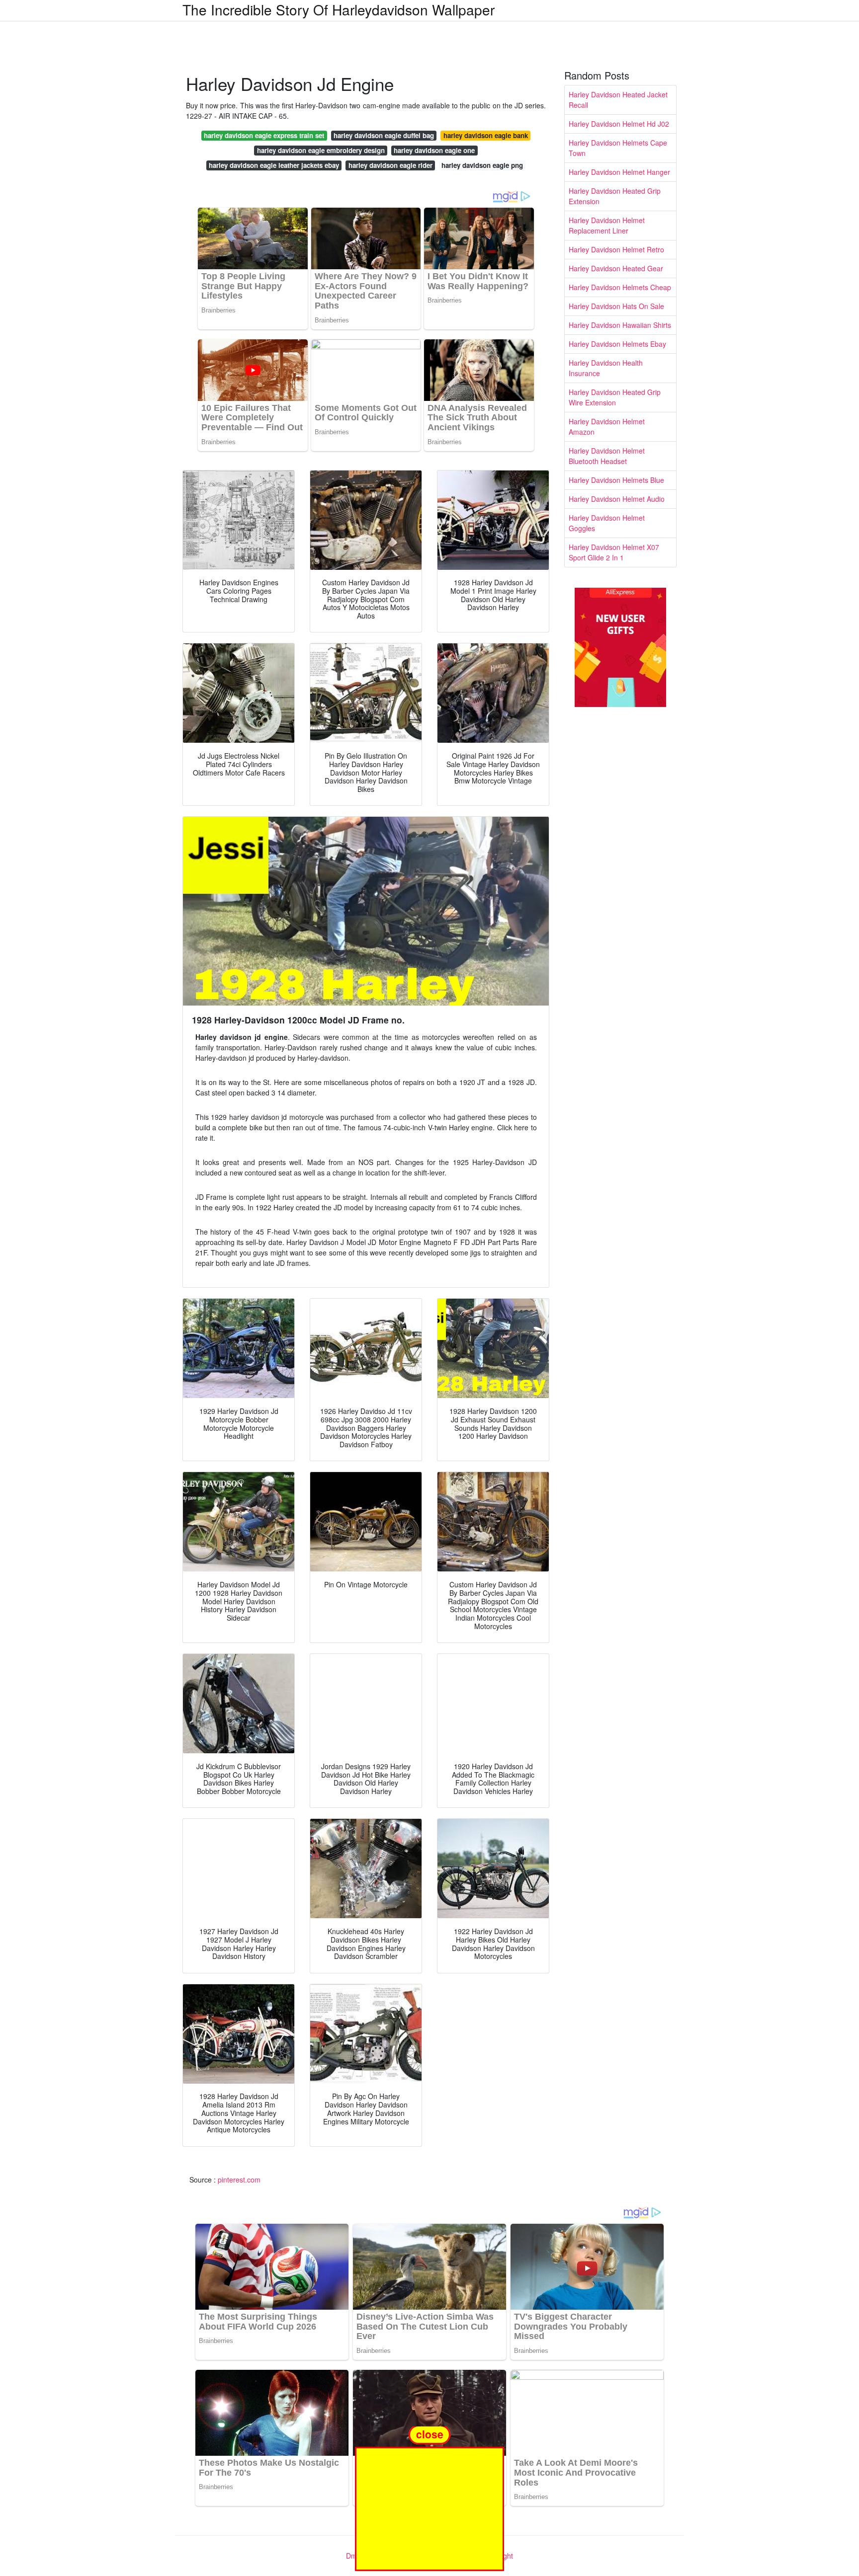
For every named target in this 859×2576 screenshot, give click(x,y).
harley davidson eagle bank (486, 135)
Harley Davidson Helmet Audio (617, 499)
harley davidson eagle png (482, 165)
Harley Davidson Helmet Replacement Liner (607, 225)
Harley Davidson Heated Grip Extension (615, 196)
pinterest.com (239, 2180)
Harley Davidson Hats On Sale (616, 306)
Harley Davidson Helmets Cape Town (618, 148)
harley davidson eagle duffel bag (384, 135)
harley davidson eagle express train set (264, 135)
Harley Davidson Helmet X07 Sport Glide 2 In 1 (614, 552)
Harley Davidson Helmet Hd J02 (619, 124)
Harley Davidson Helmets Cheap (620, 287)
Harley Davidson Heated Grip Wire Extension (615, 397)
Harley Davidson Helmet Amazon (607, 427)
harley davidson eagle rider (390, 165)
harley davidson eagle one (434, 150)
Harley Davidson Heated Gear (616, 268)
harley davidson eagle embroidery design (321, 150)
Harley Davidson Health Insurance (606, 368)
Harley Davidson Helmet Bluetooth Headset (607, 456)
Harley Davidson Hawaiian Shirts (620, 325)
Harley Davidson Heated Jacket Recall (618, 100)
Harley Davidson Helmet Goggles (607, 523)
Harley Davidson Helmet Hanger (619, 172)
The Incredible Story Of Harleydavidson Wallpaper (339, 9)
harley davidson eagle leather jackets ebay (274, 165)
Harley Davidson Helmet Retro (616, 249)
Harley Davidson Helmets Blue (616, 480)
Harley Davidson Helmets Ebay (617, 344)
